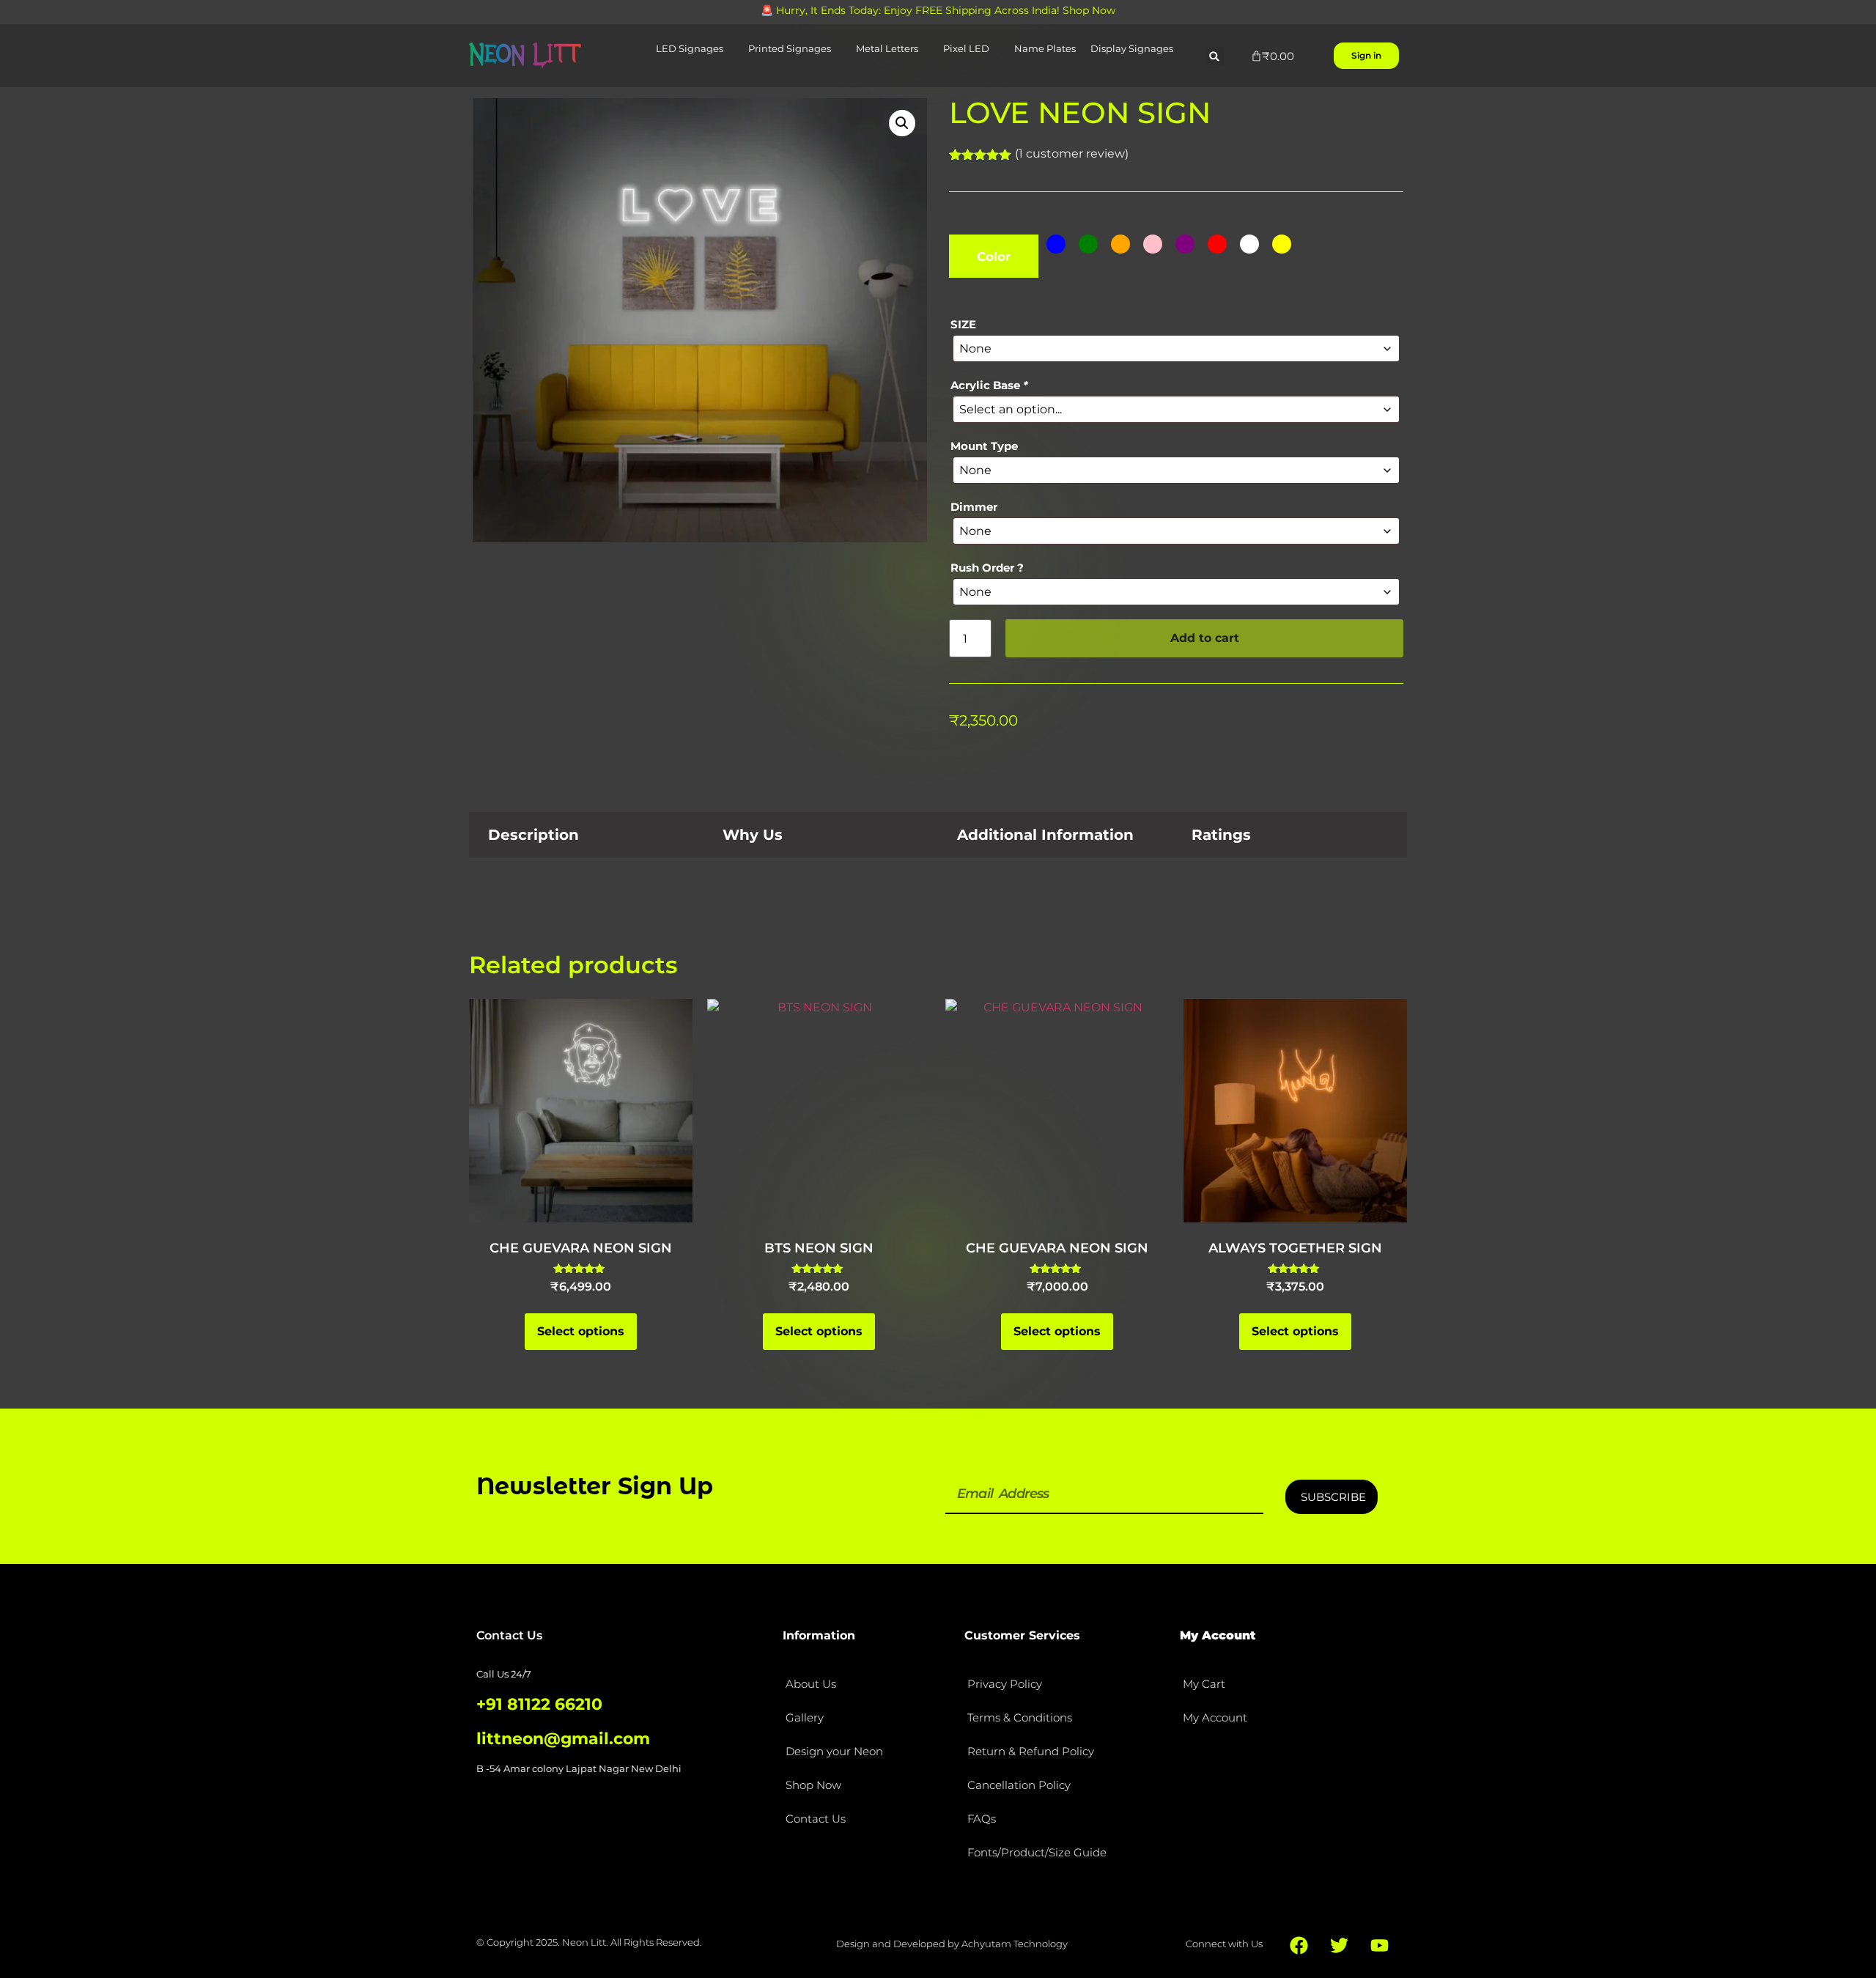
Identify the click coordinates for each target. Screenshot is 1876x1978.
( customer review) (1072, 154)
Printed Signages (790, 48)
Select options (581, 1331)
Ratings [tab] (1221, 835)
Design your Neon (834, 1751)
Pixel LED (966, 48)
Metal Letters (887, 48)
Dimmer (974, 507)
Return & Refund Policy (1031, 1751)
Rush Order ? (987, 568)
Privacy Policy (1005, 1684)
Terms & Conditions (1020, 1717)
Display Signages (1132, 48)
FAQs (982, 1819)
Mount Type (984, 446)
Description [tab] (533, 835)
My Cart (1204, 1684)
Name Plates (1045, 48)
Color (994, 257)
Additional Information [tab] (1045, 835)
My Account (1215, 1717)
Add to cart (1205, 638)
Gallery (805, 1717)
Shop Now (813, 1785)
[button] (1215, 56)
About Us (811, 1684)
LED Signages (690, 48)
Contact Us (816, 1819)
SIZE (963, 324)
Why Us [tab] (753, 835)
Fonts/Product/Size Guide (1037, 1852)
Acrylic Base (989, 385)
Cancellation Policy (1019, 1785)
